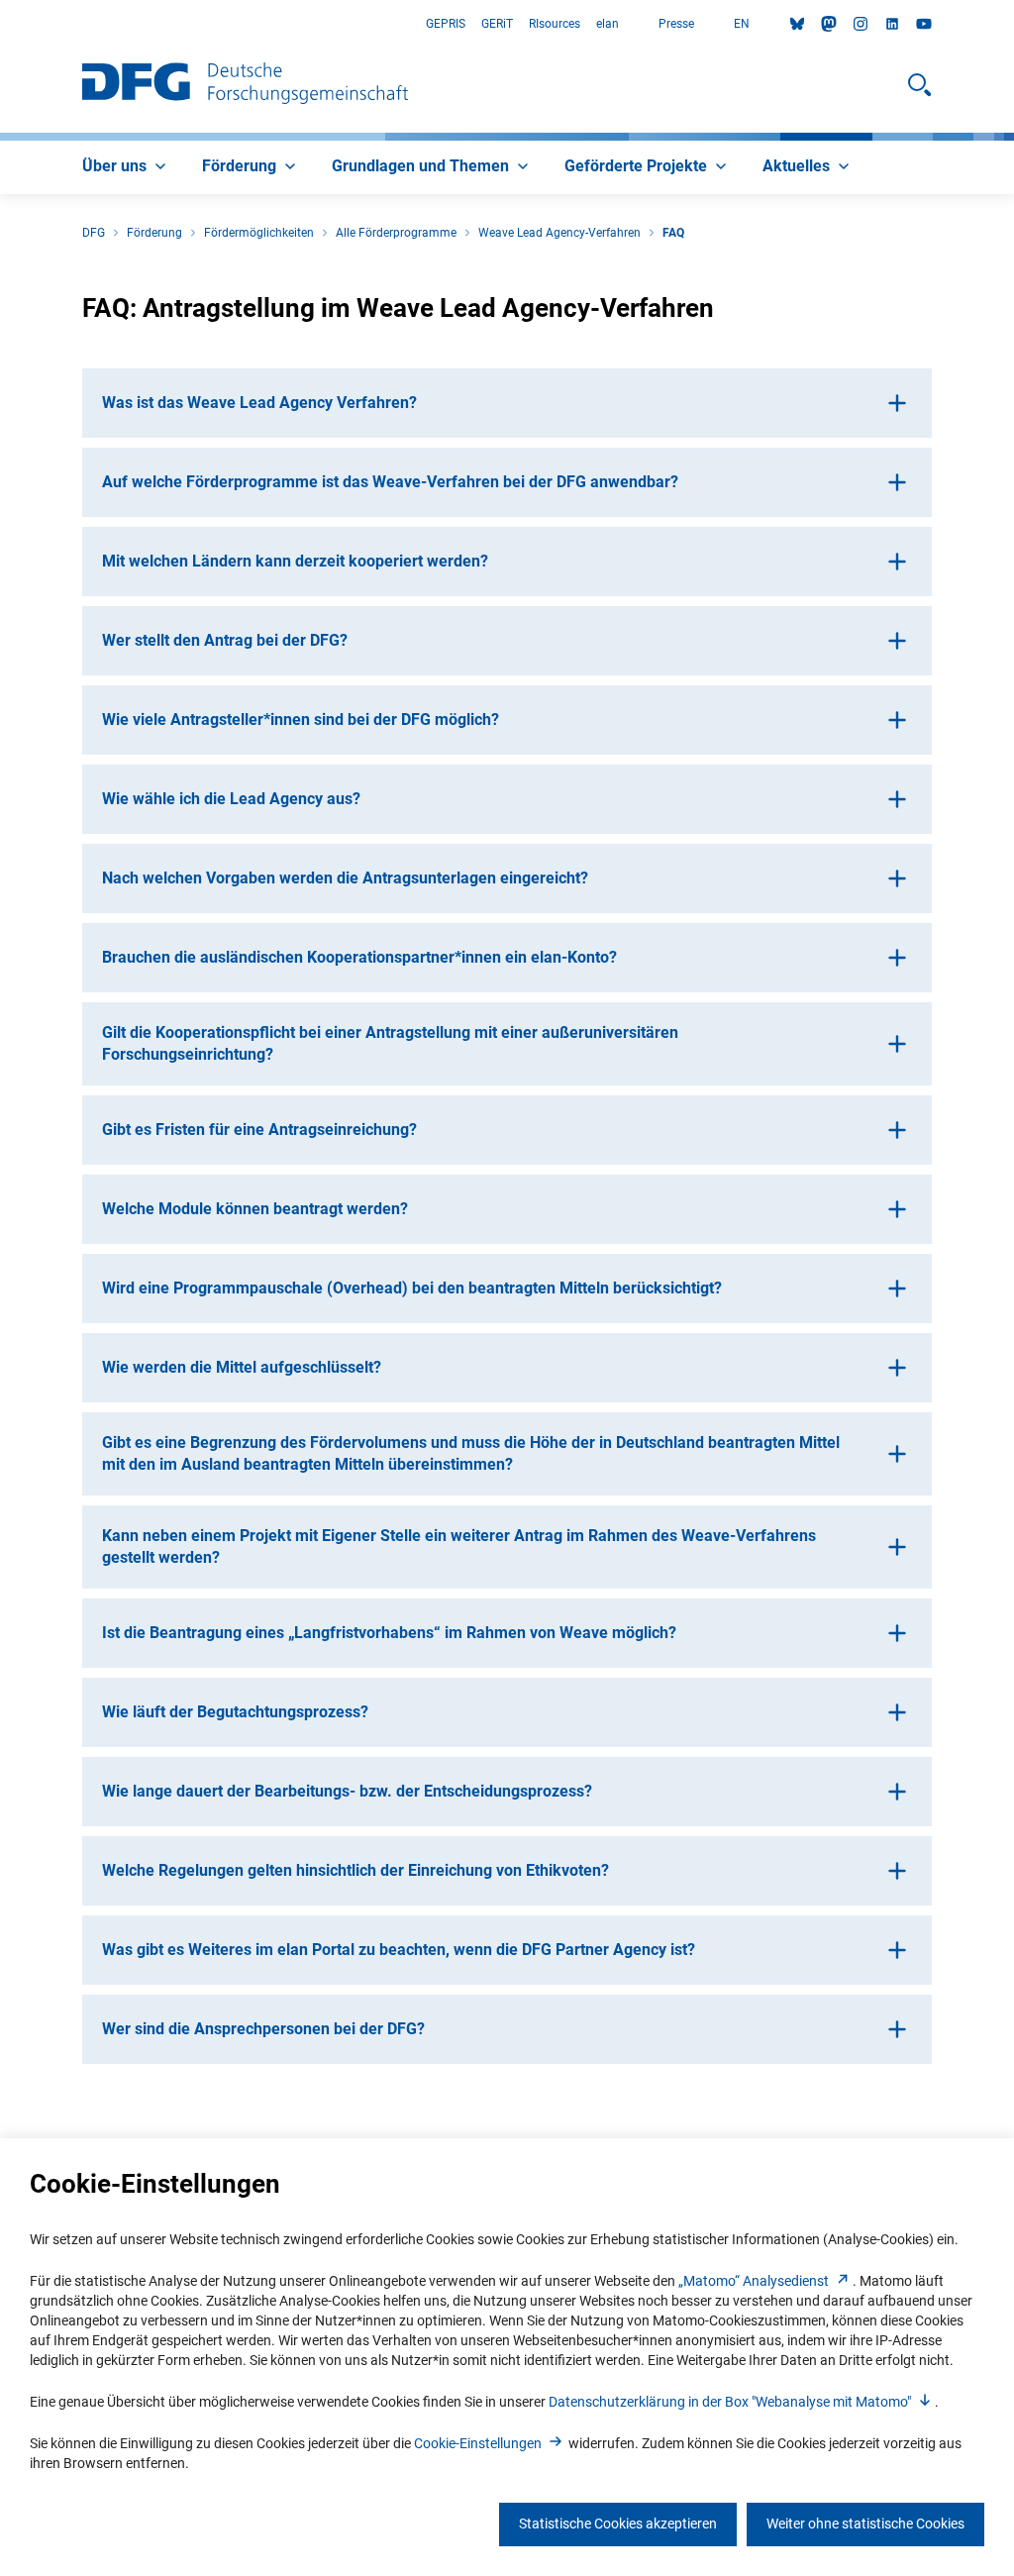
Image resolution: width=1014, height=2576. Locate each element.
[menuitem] (126, 167)
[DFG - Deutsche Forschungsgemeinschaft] (245, 85)
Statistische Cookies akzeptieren (618, 2524)
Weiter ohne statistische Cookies (865, 2524)
